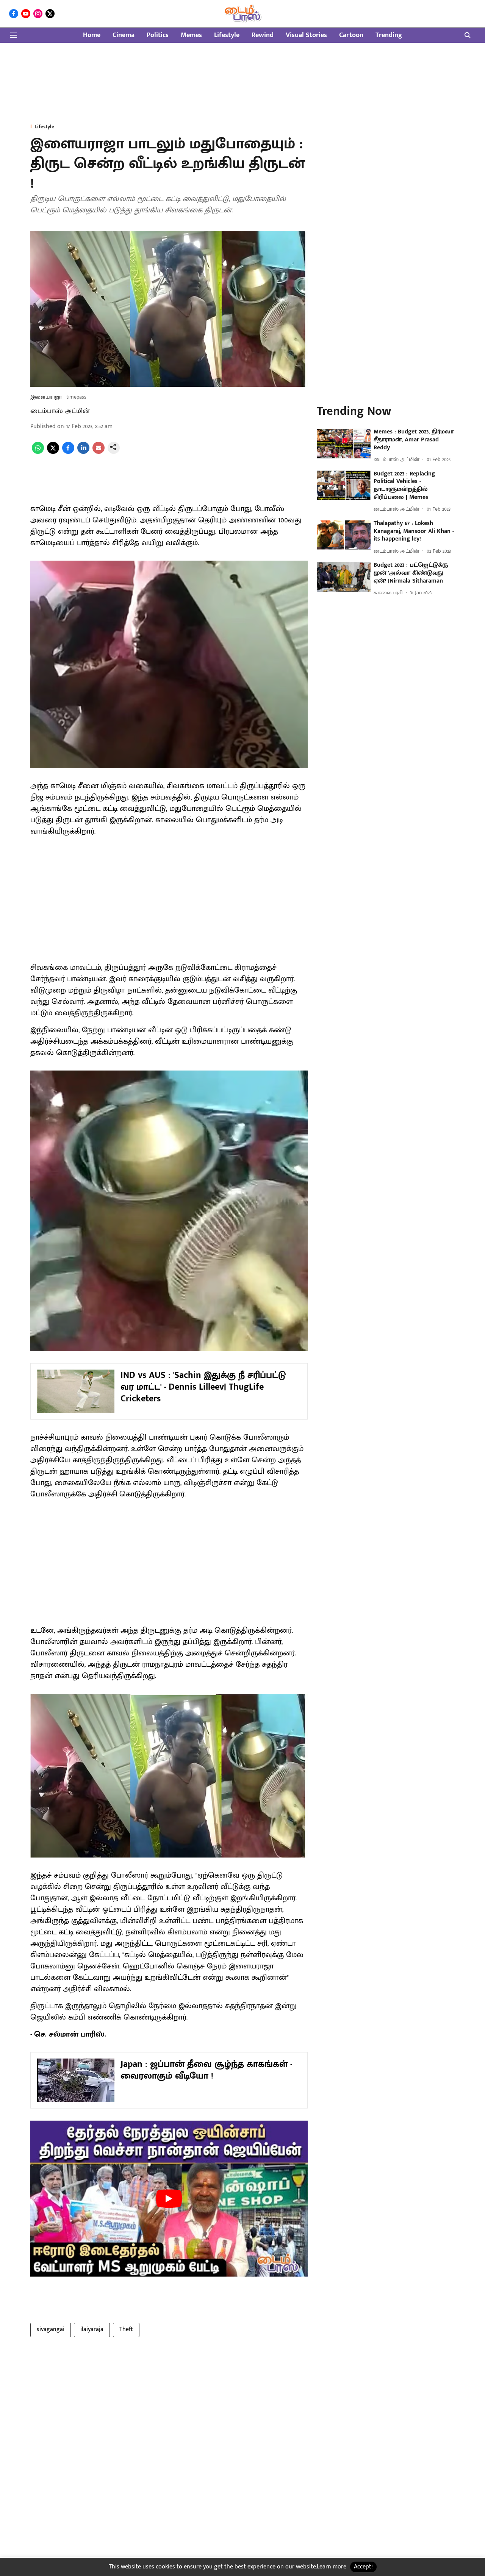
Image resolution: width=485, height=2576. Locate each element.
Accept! (363, 2567)
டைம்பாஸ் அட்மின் (60, 411)
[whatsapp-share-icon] (38, 452)
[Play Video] (169, 2199)
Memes (191, 35)
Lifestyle (227, 35)
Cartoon (351, 35)
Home (92, 35)
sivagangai (51, 2329)
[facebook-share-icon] (68, 452)
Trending (389, 35)
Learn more (332, 2567)
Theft (126, 2329)
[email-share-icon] (99, 452)
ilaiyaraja (92, 2329)
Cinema (124, 35)
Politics (158, 35)
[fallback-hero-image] (344, 444)
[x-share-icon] (53, 452)
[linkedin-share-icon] (83, 452)
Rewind (263, 35)
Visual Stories (306, 35)
